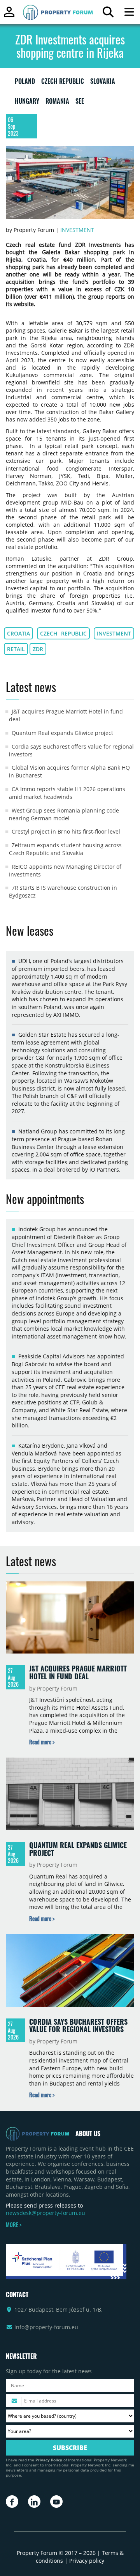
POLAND (25, 83)
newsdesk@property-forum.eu (45, 2213)
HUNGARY (27, 103)
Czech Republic (64, 633)
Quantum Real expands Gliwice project (62, 733)
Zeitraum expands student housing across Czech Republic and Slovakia (65, 849)
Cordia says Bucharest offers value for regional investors (78, 2025)
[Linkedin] (34, 2502)
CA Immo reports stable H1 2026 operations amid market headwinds (67, 793)
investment (114, 633)
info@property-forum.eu (46, 2327)
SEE (80, 103)
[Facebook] (12, 2502)
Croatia (18, 633)
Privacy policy (87, 2561)
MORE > (14, 2225)
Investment (77, 230)
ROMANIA (57, 103)
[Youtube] (56, 2502)
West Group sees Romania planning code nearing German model (64, 814)
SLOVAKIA (103, 83)
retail (16, 649)
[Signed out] (9, 15)
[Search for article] (108, 14)
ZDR (38, 649)
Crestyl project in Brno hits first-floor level (66, 831)
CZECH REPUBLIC (63, 83)
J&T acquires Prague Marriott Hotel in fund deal (78, 1672)
